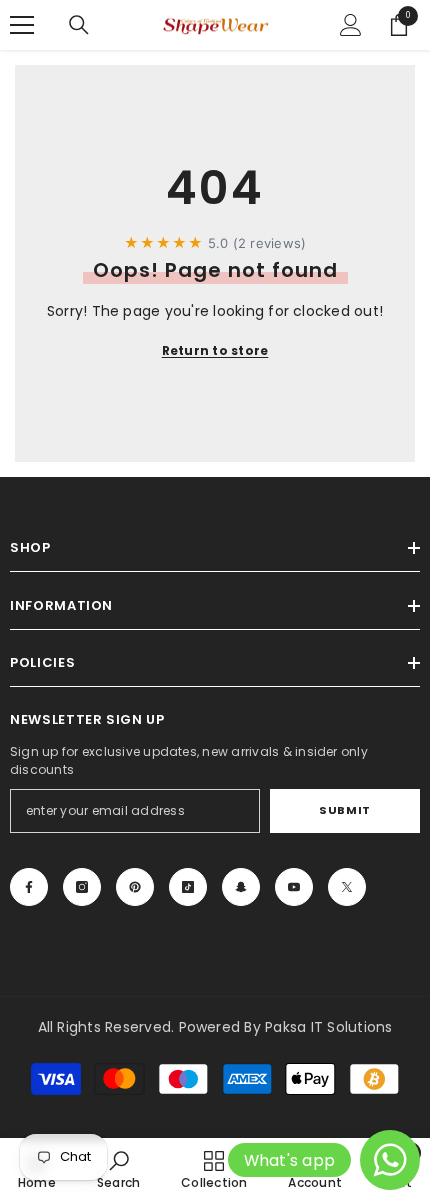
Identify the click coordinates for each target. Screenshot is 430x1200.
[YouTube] (294, 887)
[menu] (22, 25)
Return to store (215, 350)
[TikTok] (188, 887)
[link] (118, 1169)
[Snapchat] (241, 887)
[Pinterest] (135, 887)
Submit (344, 810)
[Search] (79, 25)
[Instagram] (82, 887)
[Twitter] (347, 887)
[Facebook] (29, 887)
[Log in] (351, 25)
